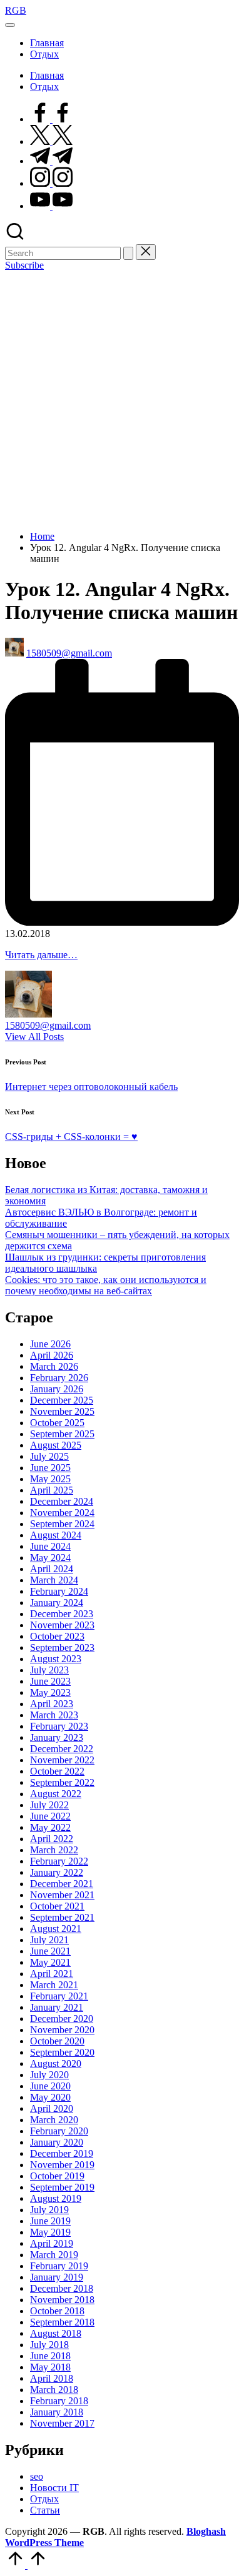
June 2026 (50, 1344)
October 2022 (57, 1771)
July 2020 (49, 2075)
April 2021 (52, 1974)
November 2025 (62, 1411)
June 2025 (50, 1468)
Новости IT (54, 2488)
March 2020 (54, 2120)
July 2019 (49, 2210)
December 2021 (62, 1884)
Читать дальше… (41, 955)
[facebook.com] (51, 119)
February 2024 (59, 1591)
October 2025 (57, 1423)
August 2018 (56, 2333)
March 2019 (54, 2255)
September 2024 (62, 1524)
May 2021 (50, 1962)
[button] (128, 253)
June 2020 (50, 2086)
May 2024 (50, 1558)
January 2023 (57, 1737)
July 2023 (49, 1670)
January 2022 (57, 1872)
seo (37, 2476)
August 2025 (56, 1445)
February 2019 (59, 2266)
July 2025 (49, 1456)
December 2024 (62, 1501)
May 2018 (50, 2367)
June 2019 (50, 2221)
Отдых (44, 2499)
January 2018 (57, 2412)
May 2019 (50, 2232)
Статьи (45, 2510)
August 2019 (56, 2198)
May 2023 (50, 1692)
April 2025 (52, 1490)
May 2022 (50, 1827)
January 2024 (57, 1603)
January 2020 (57, 2142)
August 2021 (56, 1929)
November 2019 (62, 2165)
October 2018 (57, 2311)
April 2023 (52, 1704)
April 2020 (52, 2108)
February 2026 (59, 1378)
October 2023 (57, 1636)
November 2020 (62, 2030)
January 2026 (57, 1389)
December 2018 (62, 2288)
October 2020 (57, 2041)
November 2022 (62, 1760)
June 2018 (50, 2356)
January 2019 (57, 2277)
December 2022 (62, 1749)
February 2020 (59, 2131)
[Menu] (10, 25)
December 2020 (62, 2019)
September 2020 (62, 2052)
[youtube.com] (51, 206)
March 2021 (54, 1985)
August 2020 (56, 2063)
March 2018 (54, 2390)
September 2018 (62, 2322)
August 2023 (56, 1659)
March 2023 (54, 1715)
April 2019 (52, 2243)
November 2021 (62, 1895)
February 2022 (59, 1861)
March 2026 (54, 1366)
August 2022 (56, 1794)
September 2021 (62, 1917)
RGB (16, 10)
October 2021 (57, 1906)
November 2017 (62, 2423)
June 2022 (50, 1816)
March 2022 (54, 1850)
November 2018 (62, 2300)
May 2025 (50, 1479)
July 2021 (49, 1940)
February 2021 (59, 1996)
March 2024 (54, 1580)
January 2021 (57, 2007)
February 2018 (59, 2401)
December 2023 (62, 1614)
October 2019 (57, 2176)
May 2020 (50, 2097)
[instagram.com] (51, 183)
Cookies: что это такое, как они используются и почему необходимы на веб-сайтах (106, 1285)
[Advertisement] (122, 399)
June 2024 (50, 1546)
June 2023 (50, 1681)
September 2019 (62, 2187)
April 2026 (52, 1355)
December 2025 (62, 1400)
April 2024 (52, 1569)
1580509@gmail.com (48, 1025)
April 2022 (52, 1839)
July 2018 (49, 2345)
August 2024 (56, 1535)
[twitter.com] (51, 141)
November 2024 (62, 1513)
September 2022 (62, 1782)
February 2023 (59, 1726)
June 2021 (50, 1951)
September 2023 (62, 1647)
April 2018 (52, 2378)
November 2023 (62, 1625)
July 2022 (49, 1805)
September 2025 (62, 1434)
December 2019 (62, 2153)
